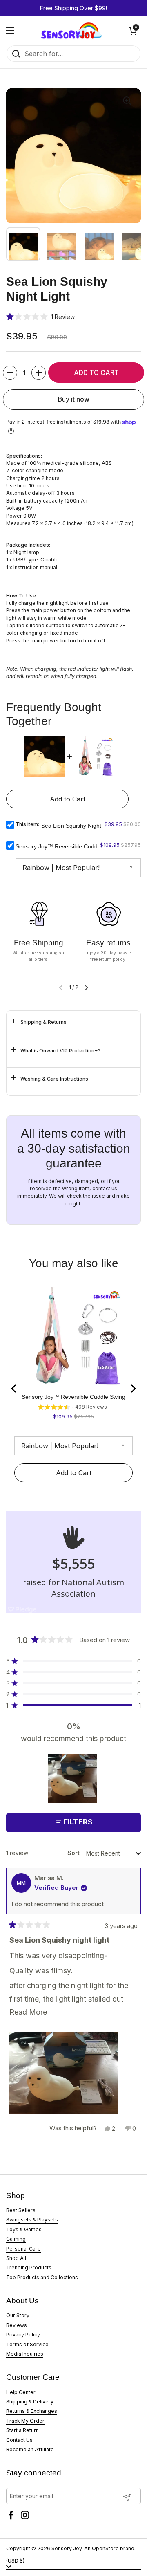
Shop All (16, 2258)
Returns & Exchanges (32, 2411)
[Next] (133, 1389)
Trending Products (29, 2267)
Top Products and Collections (42, 2277)
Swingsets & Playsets (32, 2220)
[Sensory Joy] (71, 31)
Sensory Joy (67, 2548)
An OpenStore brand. (110, 2548)
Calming (16, 2239)
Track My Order (25, 2421)
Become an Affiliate (30, 2449)
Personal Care (23, 2249)
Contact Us (19, 2440)
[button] (133, 31)
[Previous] (14, 1389)
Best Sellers (21, 2210)
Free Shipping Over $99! (73, 8)
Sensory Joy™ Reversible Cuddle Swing (67, 846)
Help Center (21, 2392)
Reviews (17, 2325)
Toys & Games (24, 2229)
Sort (74, 1853)
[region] (73, 1779)
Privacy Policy (23, 2335)
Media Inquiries (25, 2354)
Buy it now (74, 399)
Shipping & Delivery (30, 2402)
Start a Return (22, 2430)
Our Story (18, 2315)
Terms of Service (27, 2344)
